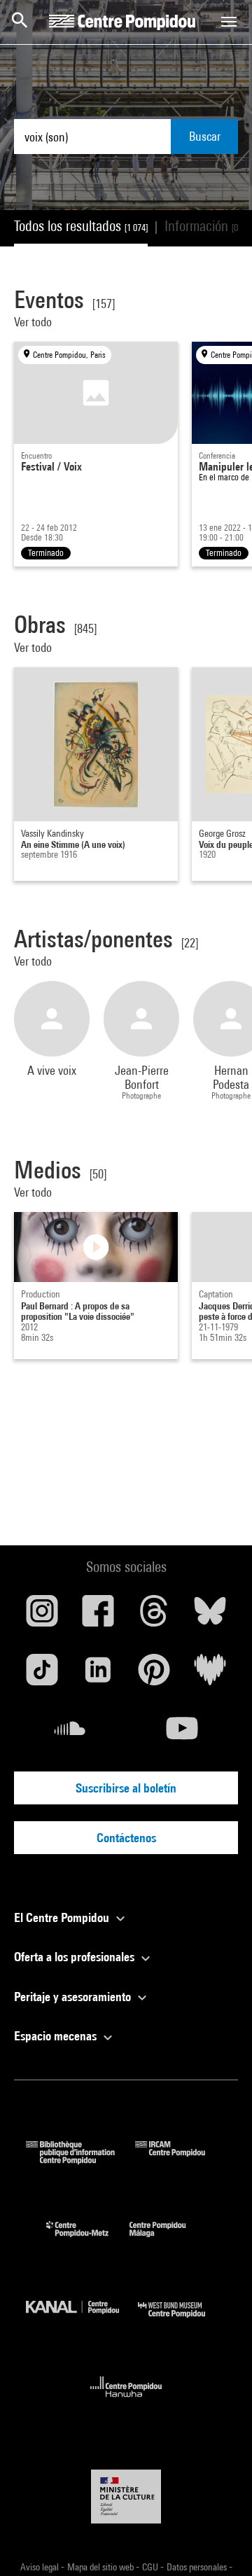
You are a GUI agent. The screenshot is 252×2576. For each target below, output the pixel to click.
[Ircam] (181, 2160)
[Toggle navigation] (229, 22)
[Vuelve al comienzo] (219, 2543)
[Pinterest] (154, 1675)
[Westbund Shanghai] (182, 2321)
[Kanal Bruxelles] (82, 2321)
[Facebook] (98, 1616)
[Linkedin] (98, 1675)
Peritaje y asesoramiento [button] (74, 1997)
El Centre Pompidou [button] (63, 1917)
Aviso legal (41, 2567)
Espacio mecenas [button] (57, 2036)
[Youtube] (182, 1734)
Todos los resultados (81, 226)
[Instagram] (42, 1616)
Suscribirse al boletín (126, 1788)
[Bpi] (80, 2160)
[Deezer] (210, 1675)
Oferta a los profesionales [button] (76, 1957)
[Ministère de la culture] (126, 2497)
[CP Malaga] (168, 2240)
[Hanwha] (126, 2401)
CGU (151, 2567)
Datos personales (198, 2567)
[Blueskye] (210, 1616)
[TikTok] (42, 1675)
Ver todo (34, 322)
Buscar (205, 136)
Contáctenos (126, 1838)
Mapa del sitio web (101, 2567)
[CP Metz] (88, 2240)
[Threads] (154, 1616)
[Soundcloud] (70, 1734)
